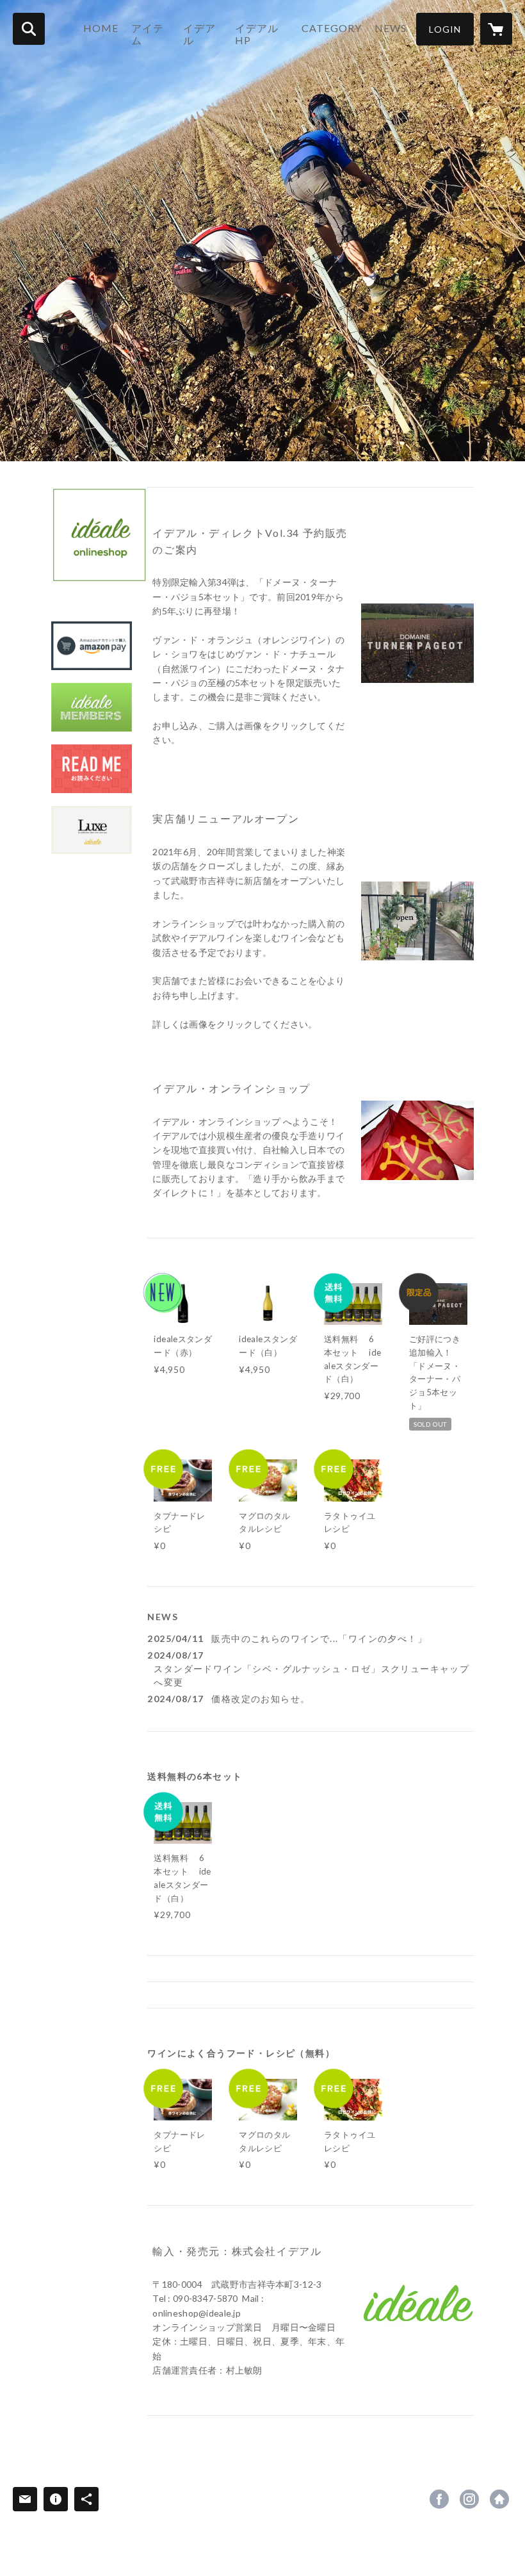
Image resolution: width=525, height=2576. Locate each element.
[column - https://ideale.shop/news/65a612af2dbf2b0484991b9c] (417, 921)
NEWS (391, 28)
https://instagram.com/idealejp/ (469, 2499)
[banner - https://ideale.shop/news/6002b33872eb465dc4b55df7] (92, 707)
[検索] (29, 29)
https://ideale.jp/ (499, 2499)
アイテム (148, 34)
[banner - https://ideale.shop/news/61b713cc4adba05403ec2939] (92, 830)
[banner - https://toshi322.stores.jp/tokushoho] (92, 769)
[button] (445, 29)
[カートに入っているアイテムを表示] (496, 29)
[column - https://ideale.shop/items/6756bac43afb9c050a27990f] (417, 643)
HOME (101, 28)
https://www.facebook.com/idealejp (439, 2499)
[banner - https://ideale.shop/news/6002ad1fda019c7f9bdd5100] (92, 646)
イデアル (199, 34)
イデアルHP (257, 34)
